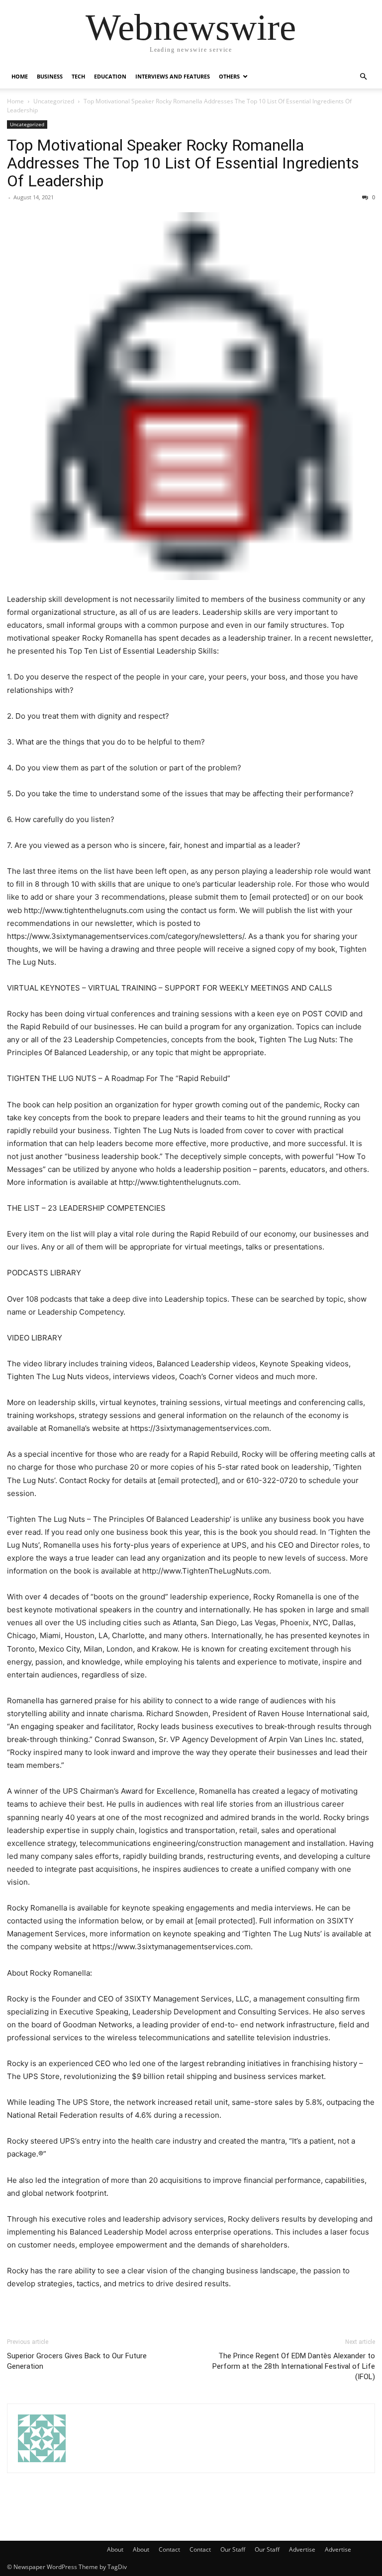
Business (50, 76)
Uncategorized (54, 101)
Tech (78, 76)
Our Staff (233, 2549)
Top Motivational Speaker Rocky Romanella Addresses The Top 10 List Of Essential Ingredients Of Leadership (183, 163)
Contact (169, 2549)
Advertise (302, 2549)
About (115, 2549)
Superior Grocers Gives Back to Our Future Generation (77, 2361)
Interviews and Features (173, 76)
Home (20, 76)
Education (110, 76)
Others (229, 76)
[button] (363, 77)
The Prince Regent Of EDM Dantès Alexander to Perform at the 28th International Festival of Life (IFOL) (294, 2366)
